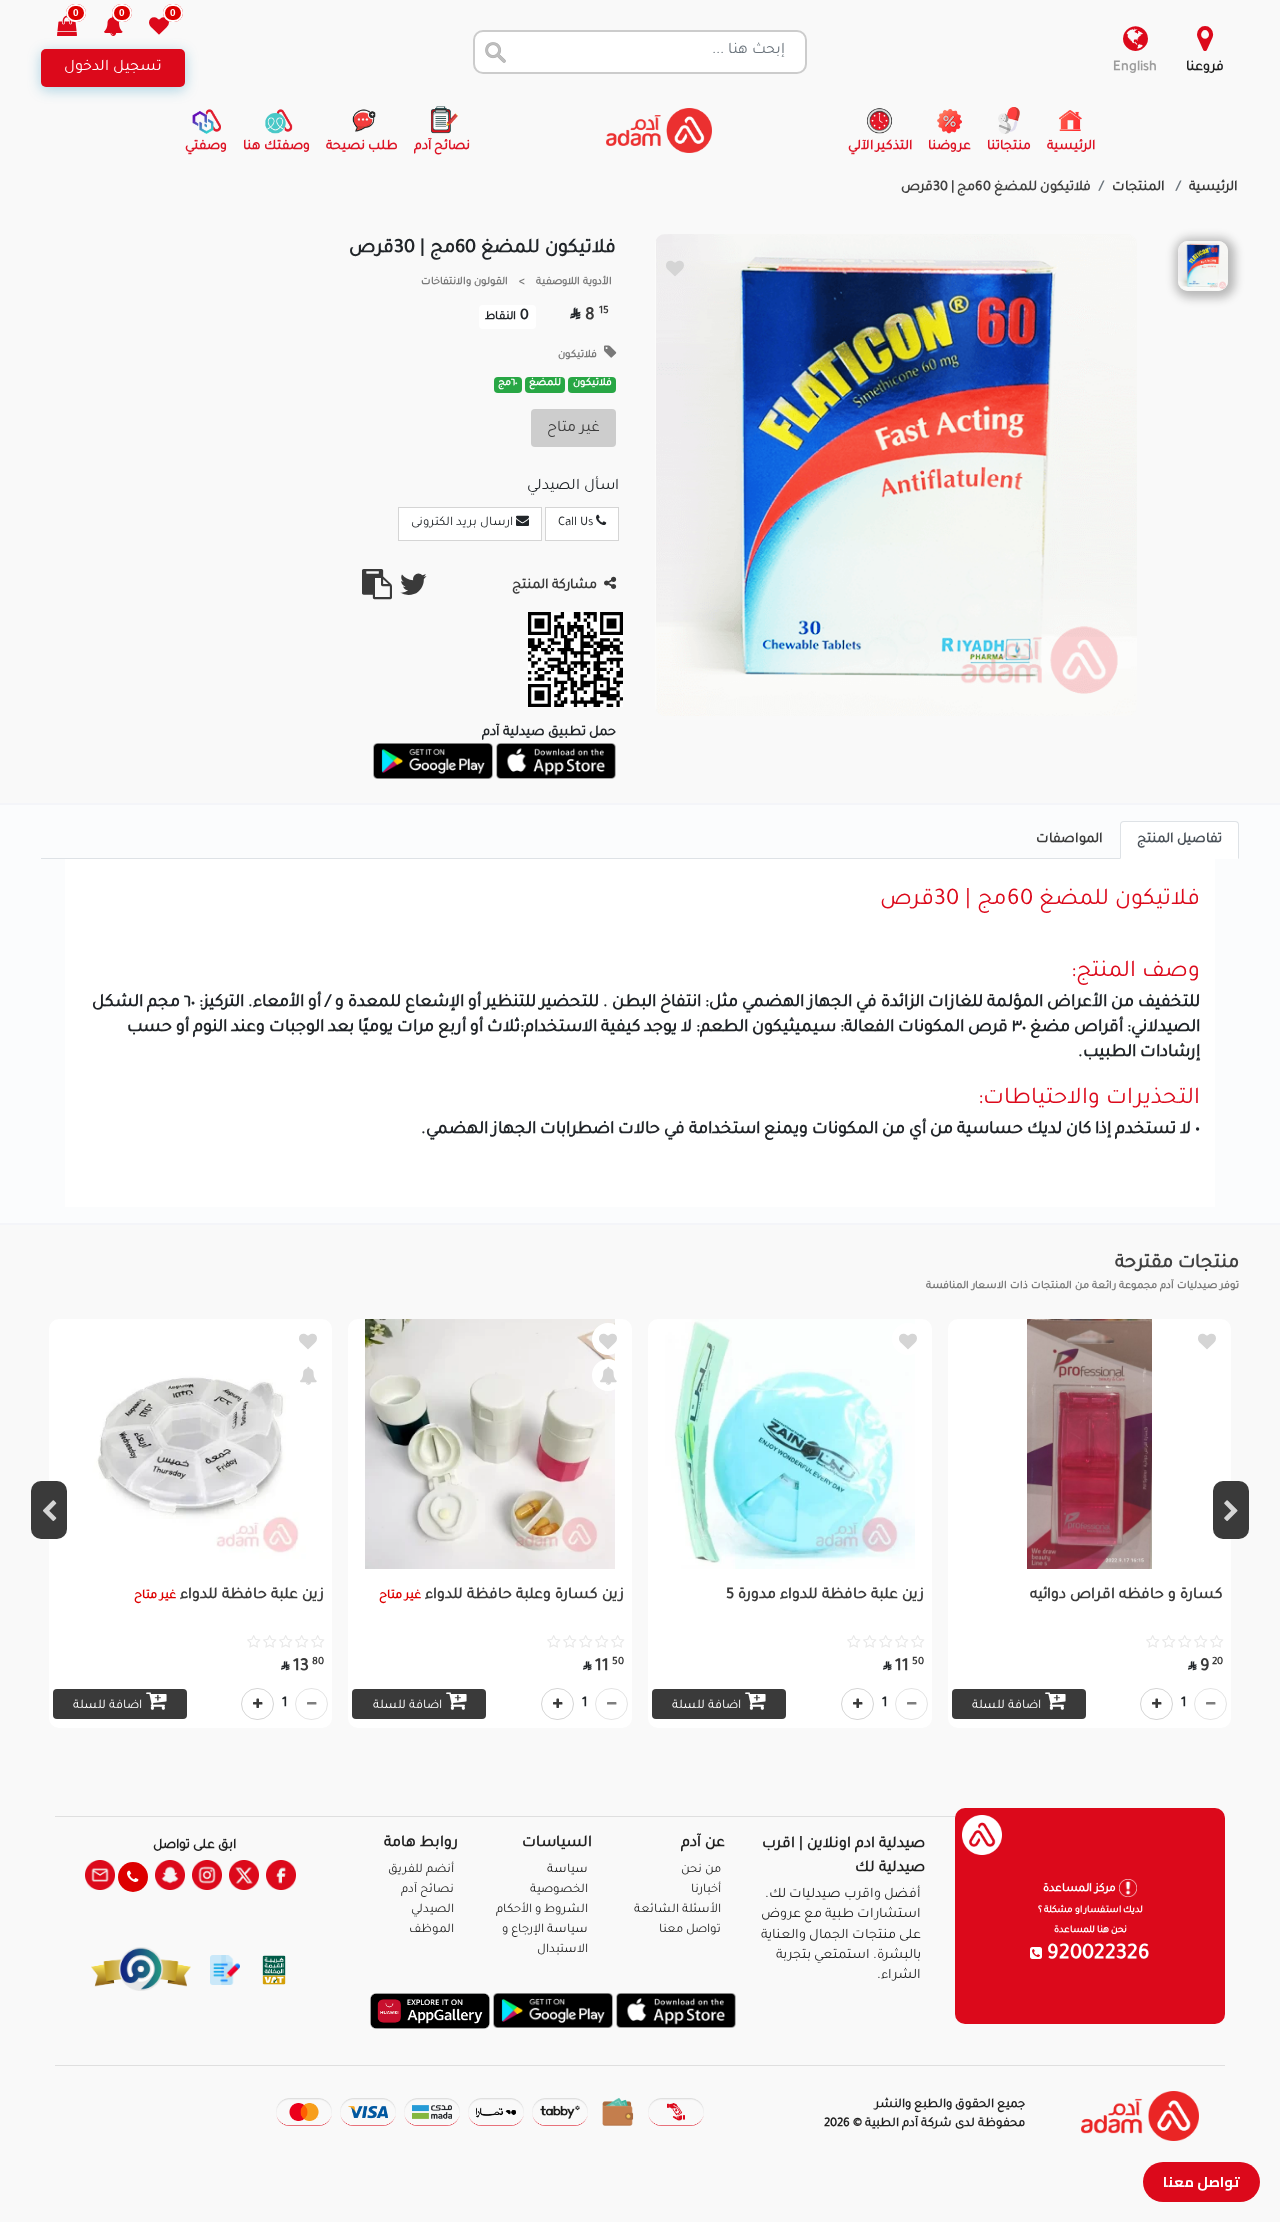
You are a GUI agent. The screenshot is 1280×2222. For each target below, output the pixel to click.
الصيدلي (432, 1910)
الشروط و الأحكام (542, 1910)
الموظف (431, 1930)
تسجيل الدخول (113, 68)
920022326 (1096, 1955)
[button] (124, 28)
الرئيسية (1213, 188)
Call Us (577, 523)
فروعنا (1205, 68)
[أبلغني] (608, 1375)
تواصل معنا (1201, 2181)
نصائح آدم (427, 1890)
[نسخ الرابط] (377, 593)
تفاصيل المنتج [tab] (1179, 840)
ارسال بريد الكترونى (463, 523)
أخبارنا (706, 1890)
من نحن (701, 1870)
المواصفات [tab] (1069, 840)
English (1135, 68)
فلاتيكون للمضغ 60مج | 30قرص (996, 188)
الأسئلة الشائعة (677, 1910)
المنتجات (1140, 188)
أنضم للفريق (421, 1870)
